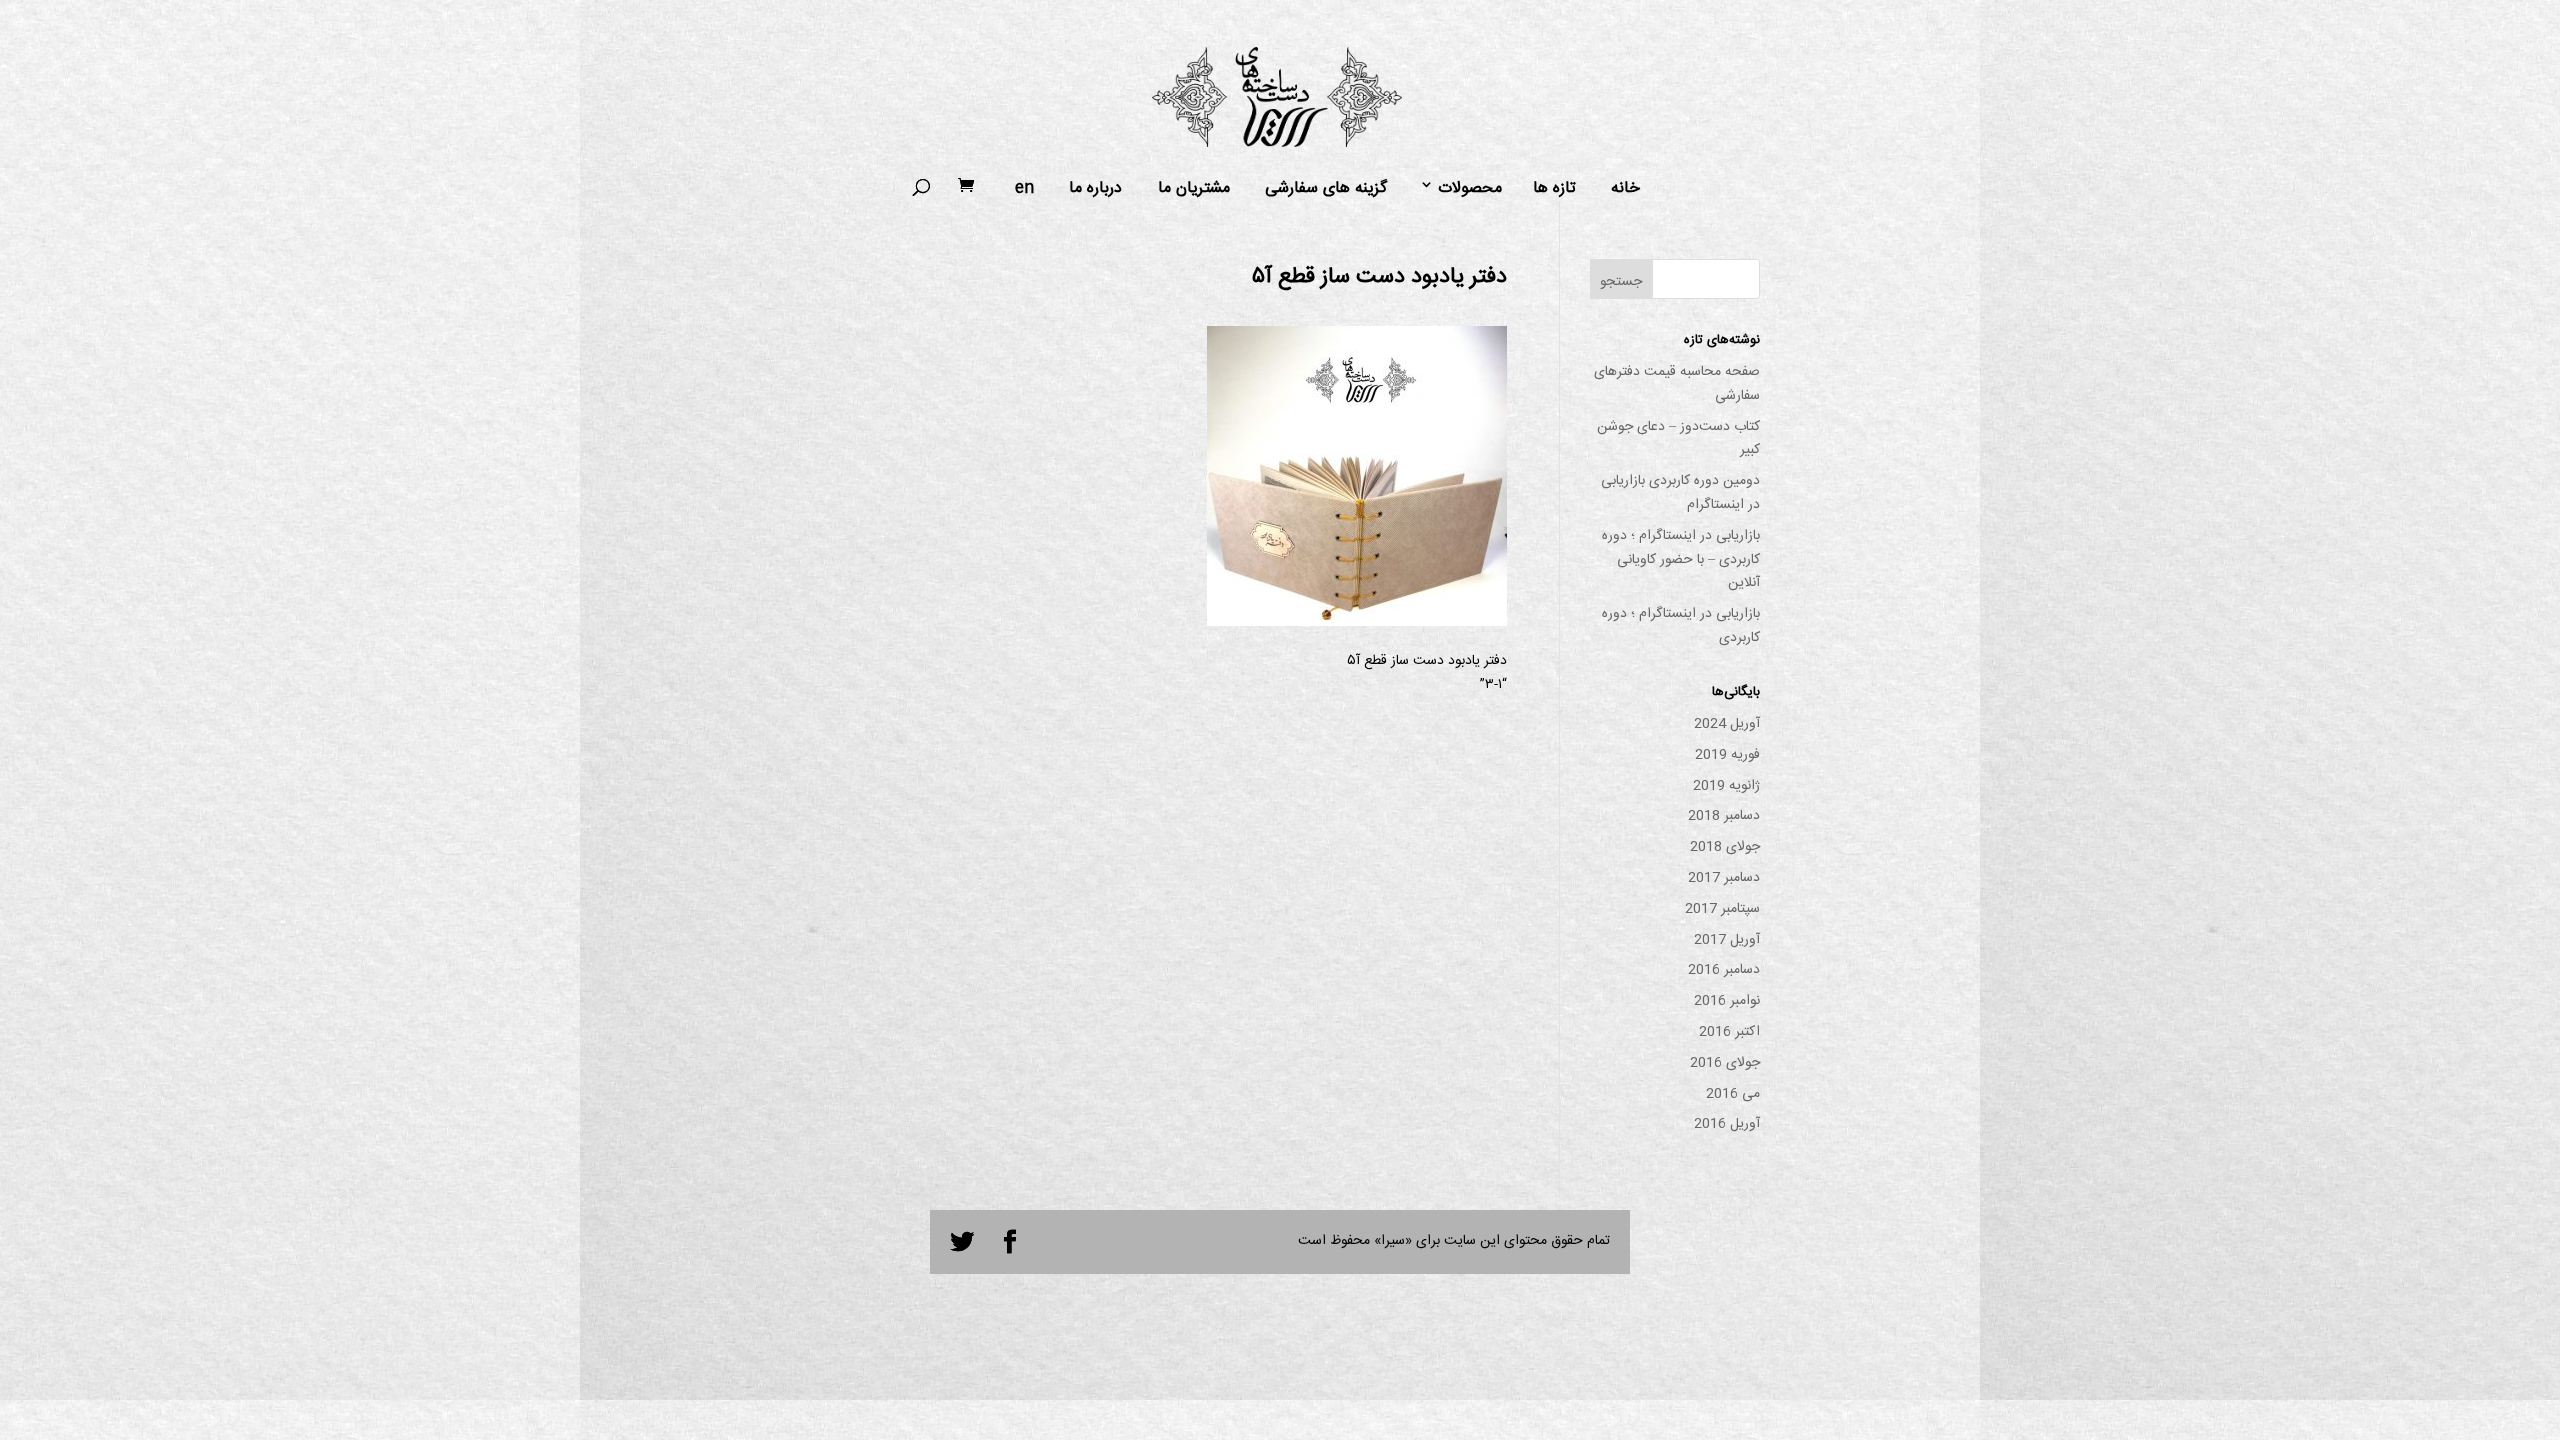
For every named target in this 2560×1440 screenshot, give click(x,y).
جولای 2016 (1725, 1063)
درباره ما (1095, 189)
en (1024, 189)
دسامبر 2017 (1724, 878)
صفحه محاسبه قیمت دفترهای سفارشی (1677, 384)
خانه (1625, 189)
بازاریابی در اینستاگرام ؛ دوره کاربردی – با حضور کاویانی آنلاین (1681, 560)
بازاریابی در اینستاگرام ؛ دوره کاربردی (1681, 626)
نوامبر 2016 (1727, 1001)
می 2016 (1733, 1094)
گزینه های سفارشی (1326, 189)
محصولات (1470, 189)
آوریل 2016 (1727, 1124)
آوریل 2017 (1727, 940)
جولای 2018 (1725, 847)
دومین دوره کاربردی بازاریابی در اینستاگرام (1680, 493)
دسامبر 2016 (1724, 970)
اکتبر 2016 (1729, 1032)
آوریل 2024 (1727, 724)
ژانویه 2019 (1726, 786)
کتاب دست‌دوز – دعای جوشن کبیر (1678, 439)
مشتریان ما (1194, 189)
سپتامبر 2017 (1722, 909)
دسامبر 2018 (1724, 816)
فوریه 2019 (1727, 755)
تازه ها (1554, 189)
